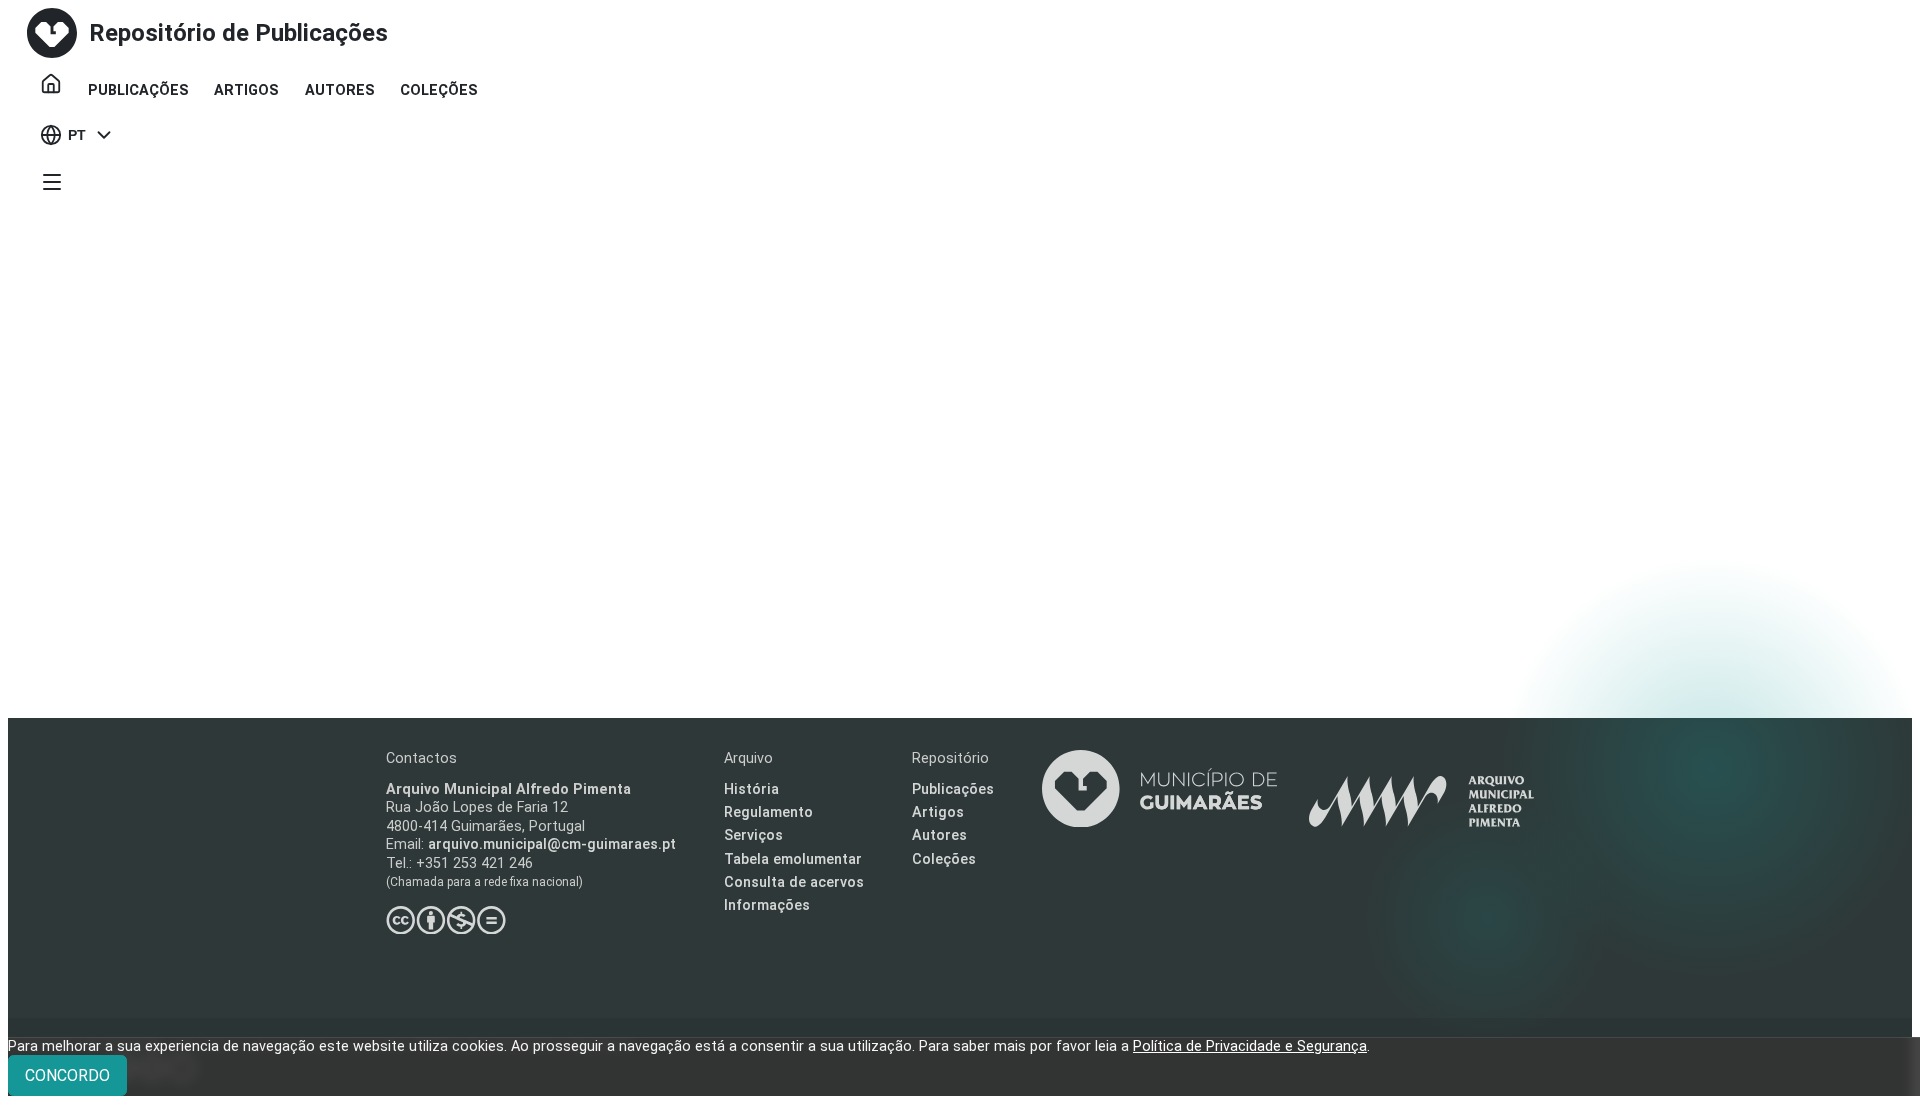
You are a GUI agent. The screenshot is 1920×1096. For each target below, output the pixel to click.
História (751, 789)
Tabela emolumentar (793, 859)
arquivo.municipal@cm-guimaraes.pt (552, 844)
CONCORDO (67, 1075)
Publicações (138, 90)
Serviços (753, 835)
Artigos (246, 90)
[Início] (51, 84)
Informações (767, 905)
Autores (340, 90)
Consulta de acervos (794, 882)
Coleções (439, 90)
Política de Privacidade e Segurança (1250, 1046)
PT (77, 135)
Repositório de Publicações (238, 33)
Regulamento (768, 812)
